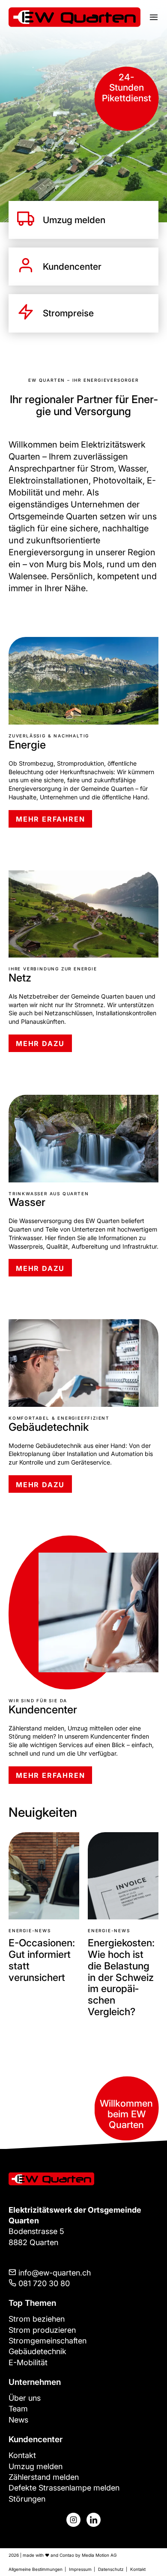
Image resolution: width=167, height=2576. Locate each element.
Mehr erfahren (50, 819)
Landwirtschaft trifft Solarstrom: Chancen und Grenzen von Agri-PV (122, 1972)
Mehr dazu (40, 1043)
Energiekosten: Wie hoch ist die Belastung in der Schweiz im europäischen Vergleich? (42, 1977)
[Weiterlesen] (44, 1875)
